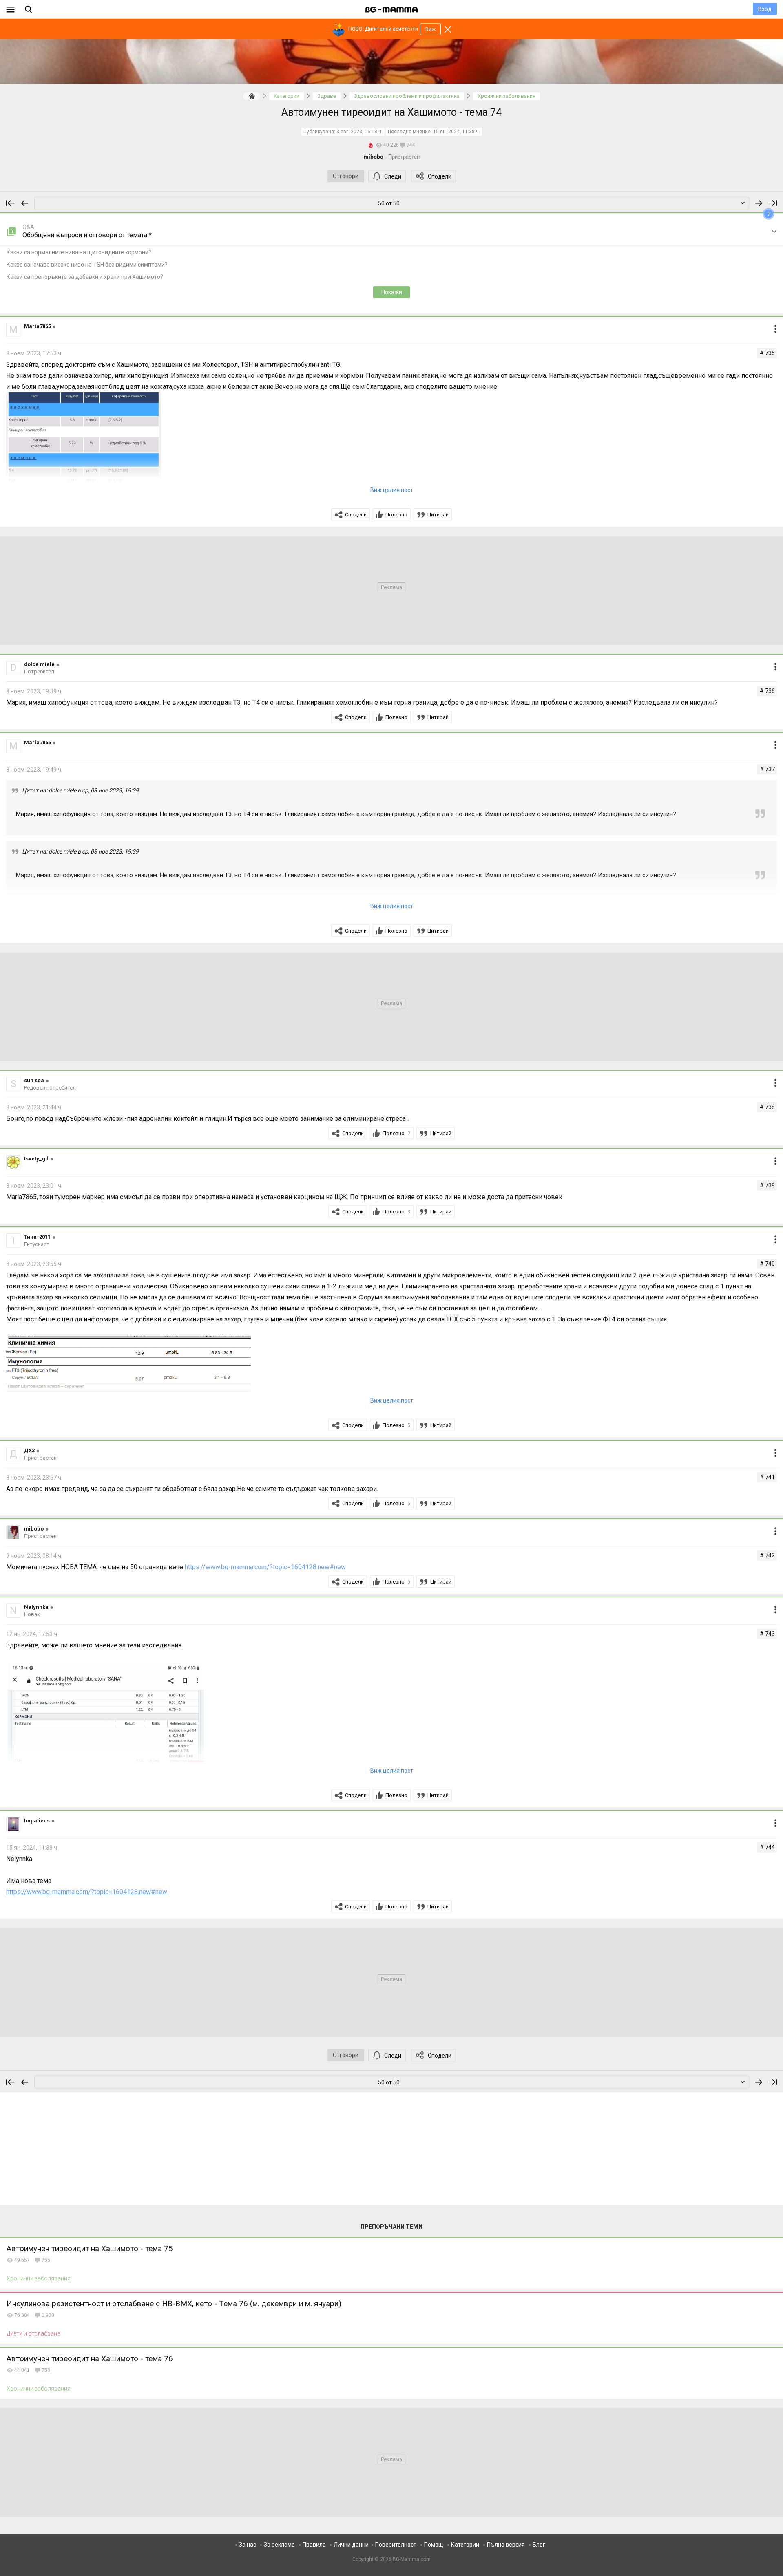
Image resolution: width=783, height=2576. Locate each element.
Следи (393, 176)
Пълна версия (506, 2545)
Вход (765, 9)
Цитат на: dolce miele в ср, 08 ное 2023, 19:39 (80, 790)
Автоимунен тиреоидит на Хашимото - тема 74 (391, 112)
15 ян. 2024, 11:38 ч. (457, 132)
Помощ (434, 2545)
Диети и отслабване (33, 2333)
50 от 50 (389, 203)
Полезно (396, 515)
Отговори (346, 176)
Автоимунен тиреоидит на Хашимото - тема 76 (90, 2359)
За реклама (279, 2545)
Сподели (440, 176)
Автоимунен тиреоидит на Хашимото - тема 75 (90, 2248)
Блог (539, 2545)
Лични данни (351, 2545)
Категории (465, 2545)
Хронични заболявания (39, 2278)
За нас (248, 2545)
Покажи (392, 292)
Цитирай (438, 515)
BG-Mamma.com (412, 2559)
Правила (314, 2545)
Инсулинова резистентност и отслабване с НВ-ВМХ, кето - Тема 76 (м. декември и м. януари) (174, 2304)
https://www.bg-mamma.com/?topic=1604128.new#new (265, 1567)
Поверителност (396, 2545)
